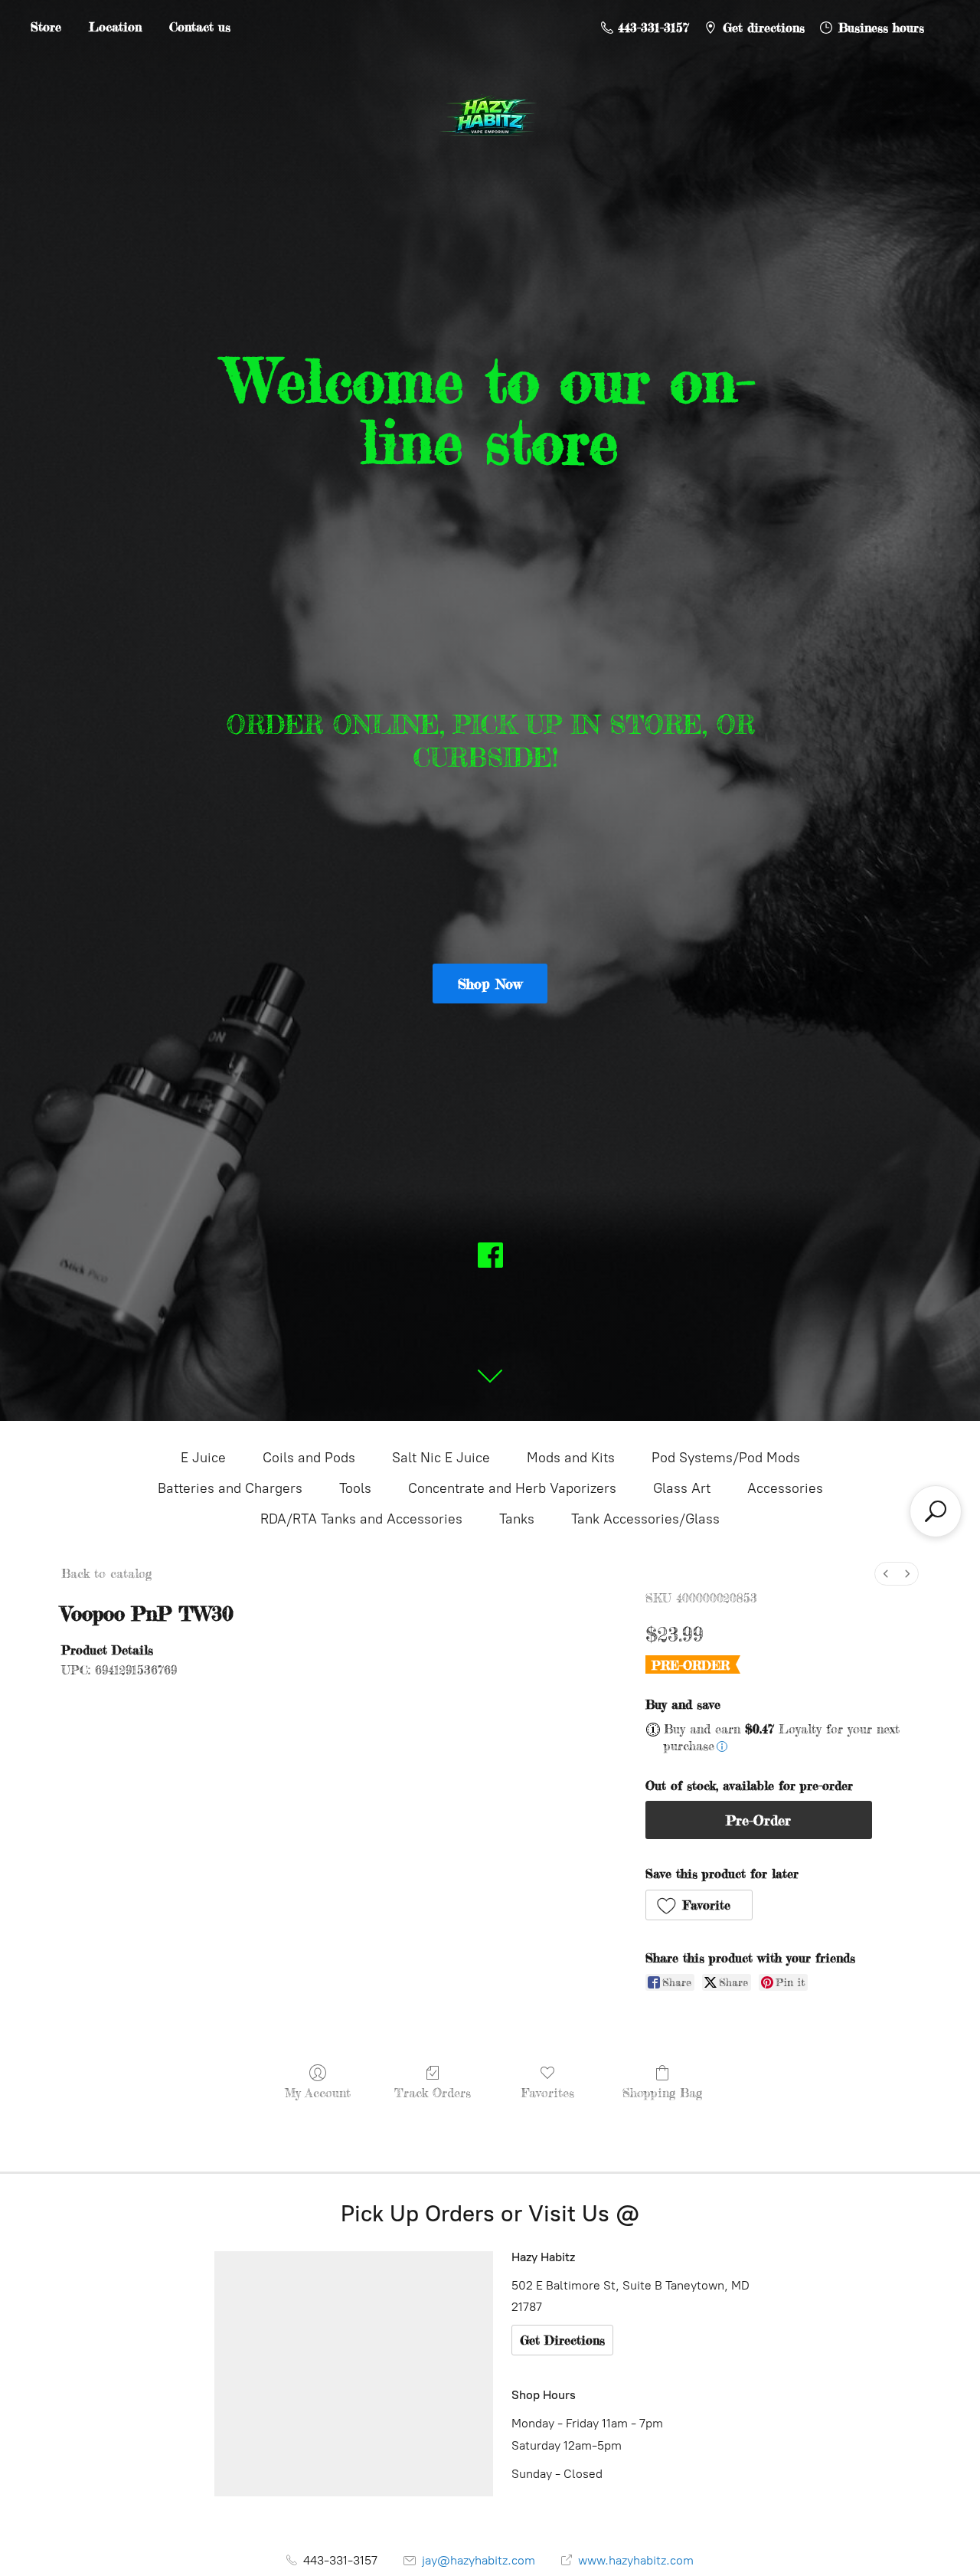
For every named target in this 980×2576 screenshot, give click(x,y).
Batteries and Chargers (230, 1488)
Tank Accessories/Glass (645, 1519)
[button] (699, 1905)
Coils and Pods (309, 1458)
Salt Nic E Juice (441, 1458)
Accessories (785, 1488)
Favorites (548, 2093)
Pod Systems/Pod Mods (726, 1458)
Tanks (517, 1519)
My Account (318, 2093)
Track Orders (433, 2093)
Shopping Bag (662, 2093)
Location (115, 27)
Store (46, 27)
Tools (355, 1488)
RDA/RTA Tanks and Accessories (361, 1519)
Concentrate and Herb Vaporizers (512, 1488)
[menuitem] (886, 1574)
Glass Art (682, 1488)
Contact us (200, 27)
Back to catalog (106, 1573)
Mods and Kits (571, 1458)
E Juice (203, 1458)
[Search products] (936, 1511)
